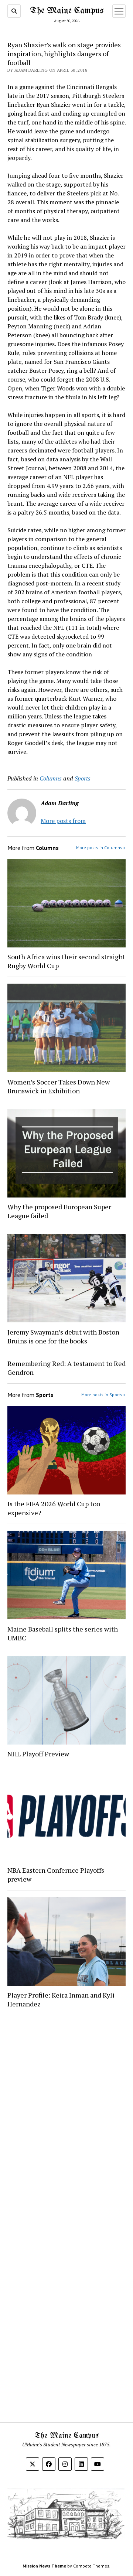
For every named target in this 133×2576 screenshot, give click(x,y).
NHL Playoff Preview (38, 1754)
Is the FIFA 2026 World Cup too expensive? (54, 1508)
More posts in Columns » (101, 848)
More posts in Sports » (103, 1395)
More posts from (63, 821)
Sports (83, 778)
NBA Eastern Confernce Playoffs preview (56, 1875)
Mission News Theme (44, 2566)
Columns (51, 778)
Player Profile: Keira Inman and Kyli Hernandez (61, 1999)
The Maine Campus (67, 11)
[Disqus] (66, 2114)
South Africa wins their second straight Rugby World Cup (66, 961)
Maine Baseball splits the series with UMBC (63, 1633)
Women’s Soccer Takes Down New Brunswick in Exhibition (59, 1086)
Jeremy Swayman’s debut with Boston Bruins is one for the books (63, 1336)
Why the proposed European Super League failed (59, 1211)
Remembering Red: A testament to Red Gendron (66, 1368)
